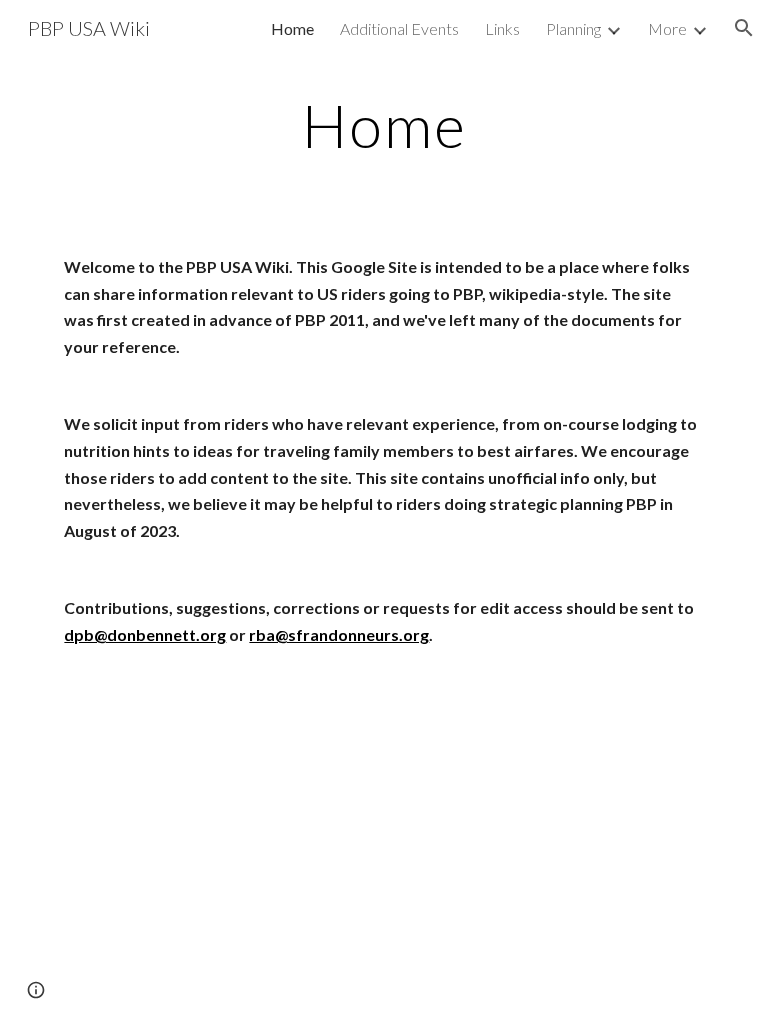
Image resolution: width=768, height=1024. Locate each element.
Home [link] (292, 28)
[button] (744, 28)
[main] (383, 125)
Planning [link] (573, 28)
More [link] (667, 28)
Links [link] (502, 28)
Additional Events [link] (399, 28)
